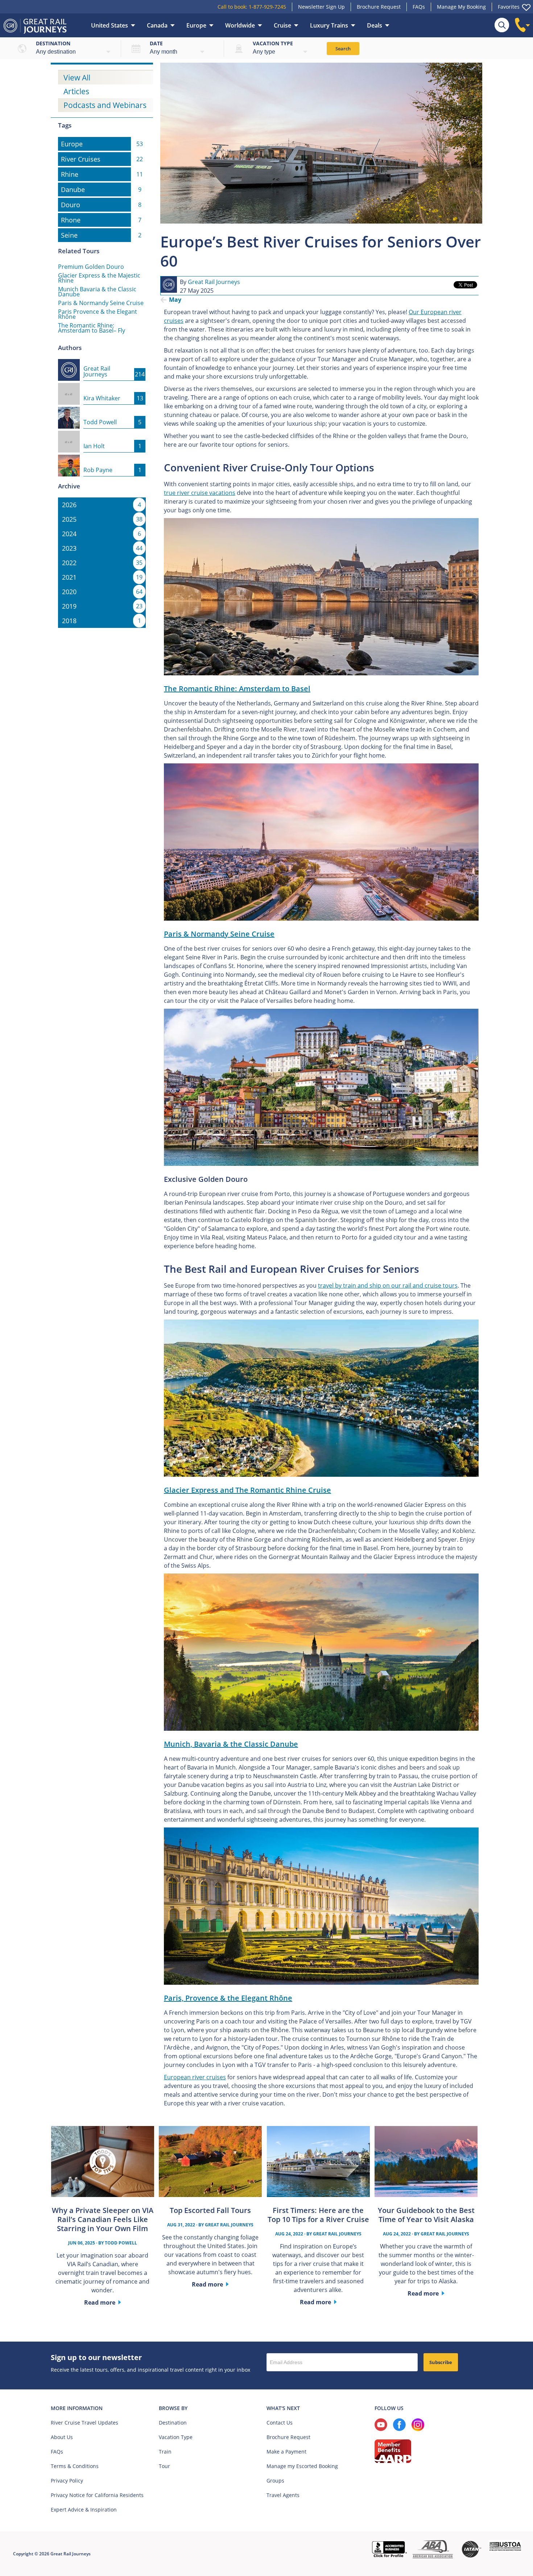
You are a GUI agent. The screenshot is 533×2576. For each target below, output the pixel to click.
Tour (164, 2466)
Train (165, 2452)
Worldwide (240, 25)
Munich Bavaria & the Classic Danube (97, 292)
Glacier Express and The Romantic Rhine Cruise (247, 1490)
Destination (53, 43)
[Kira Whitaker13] (102, 387)
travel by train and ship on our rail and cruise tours (388, 1285)
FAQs (419, 7)
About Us (62, 2437)
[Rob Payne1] (102, 459)
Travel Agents (283, 2495)
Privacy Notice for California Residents (97, 2495)
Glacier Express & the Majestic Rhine (99, 278)
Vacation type (273, 43)
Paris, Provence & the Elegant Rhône (228, 1998)
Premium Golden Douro (91, 267)
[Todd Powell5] (102, 411)
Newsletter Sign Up (321, 7)
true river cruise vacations (200, 493)
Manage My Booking (461, 7)
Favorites (509, 7)
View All (77, 78)
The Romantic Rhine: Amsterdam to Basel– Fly (92, 328)
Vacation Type (176, 2437)
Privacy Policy (67, 2481)
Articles (76, 91)
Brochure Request (379, 7)
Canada (157, 25)
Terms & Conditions (75, 2466)
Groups (275, 2481)
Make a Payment (286, 2452)
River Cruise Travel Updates (84, 2423)
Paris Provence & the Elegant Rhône (98, 314)
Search (343, 49)
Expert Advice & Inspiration (84, 2510)
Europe (196, 25)
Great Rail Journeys (214, 282)
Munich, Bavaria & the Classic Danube (231, 1744)
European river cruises (195, 2077)
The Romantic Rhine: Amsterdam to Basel (237, 689)
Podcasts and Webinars (105, 105)
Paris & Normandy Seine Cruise (101, 303)
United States (110, 25)
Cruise (282, 25)
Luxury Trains (329, 25)
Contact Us (280, 2423)
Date (156, 43)
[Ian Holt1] (102, 435)
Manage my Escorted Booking (302, 2466)
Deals (375, 25)
